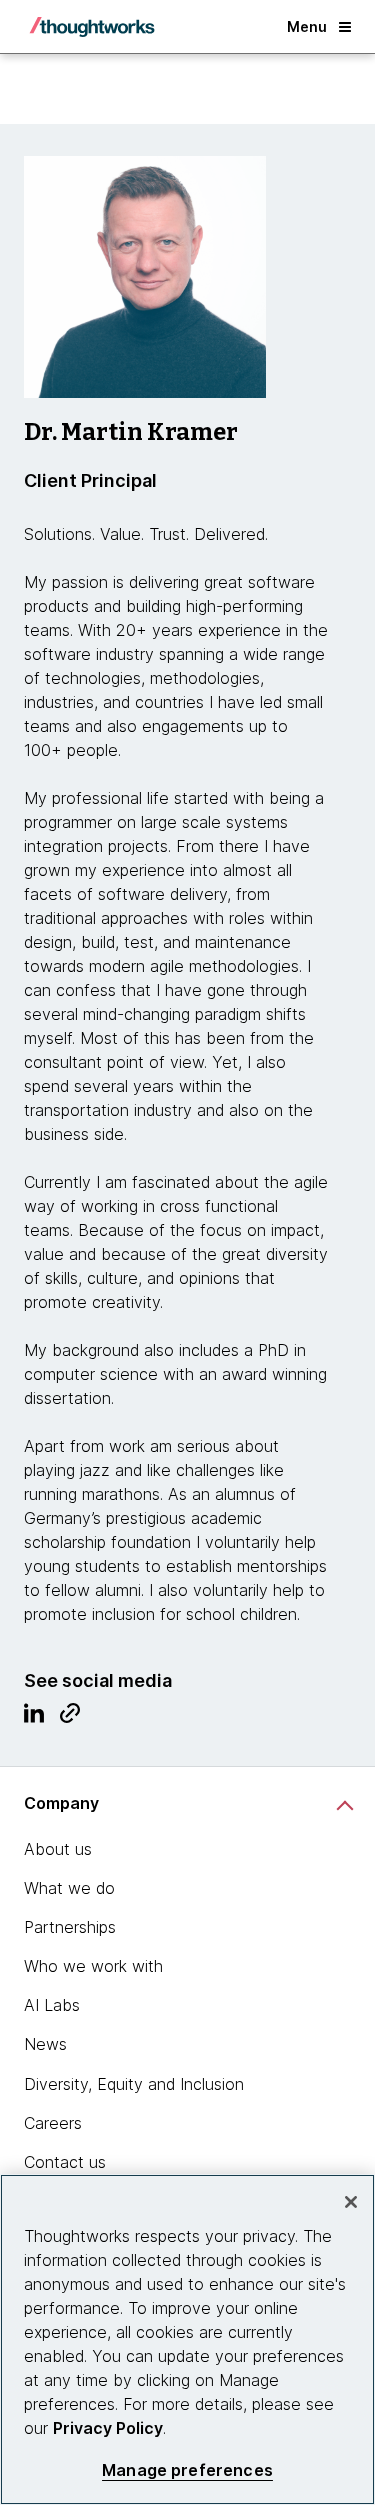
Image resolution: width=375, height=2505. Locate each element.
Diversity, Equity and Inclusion (134, 2084)
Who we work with (93, 1966)
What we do (69, 1888)
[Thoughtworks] (92, 27)
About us (58, 1849)
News (45, 2044)
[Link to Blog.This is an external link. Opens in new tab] (70, 1718)
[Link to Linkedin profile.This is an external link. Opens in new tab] (34, 1718)
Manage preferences (187, 2470)
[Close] (351, 2202)
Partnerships (70, 1927)
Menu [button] (307, 26)
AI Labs (52, 2005)
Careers (53, 2123)
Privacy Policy (108, 2428)
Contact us (65, 2162)
